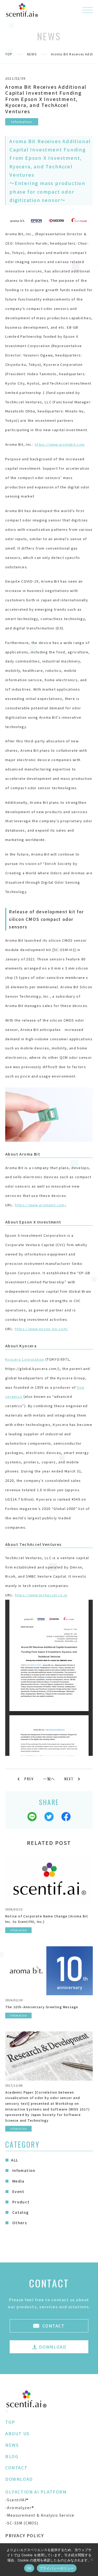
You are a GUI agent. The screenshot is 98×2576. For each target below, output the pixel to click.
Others (19, 2223)
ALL (15, 2160)
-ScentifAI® (17, 2500)
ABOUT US (18, 2433)
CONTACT (16, 2467)
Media (18, 2181)
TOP (9, 54)
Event (18, 2191)
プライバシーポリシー (57, 2568)
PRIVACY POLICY (24, 2535)
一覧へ (49, 1779)
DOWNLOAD (19, 2479)
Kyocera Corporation (25, 1359)
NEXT (69, 1779)
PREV (29, 1779)
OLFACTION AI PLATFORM (36, 2492)
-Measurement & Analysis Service (40, 2515)
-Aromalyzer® (20, 2508)
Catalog (20, 2212)
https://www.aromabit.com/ (41, 1205)
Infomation (23, 2170)
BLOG (12, 2456)
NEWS (32, 54)
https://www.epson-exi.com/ (42, 1329)
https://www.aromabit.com (60, 444)
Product (20, 2202)
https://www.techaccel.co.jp (41, 1595)
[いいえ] (91, 2560)
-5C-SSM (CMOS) (22, 2523)
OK (29, 2568)
